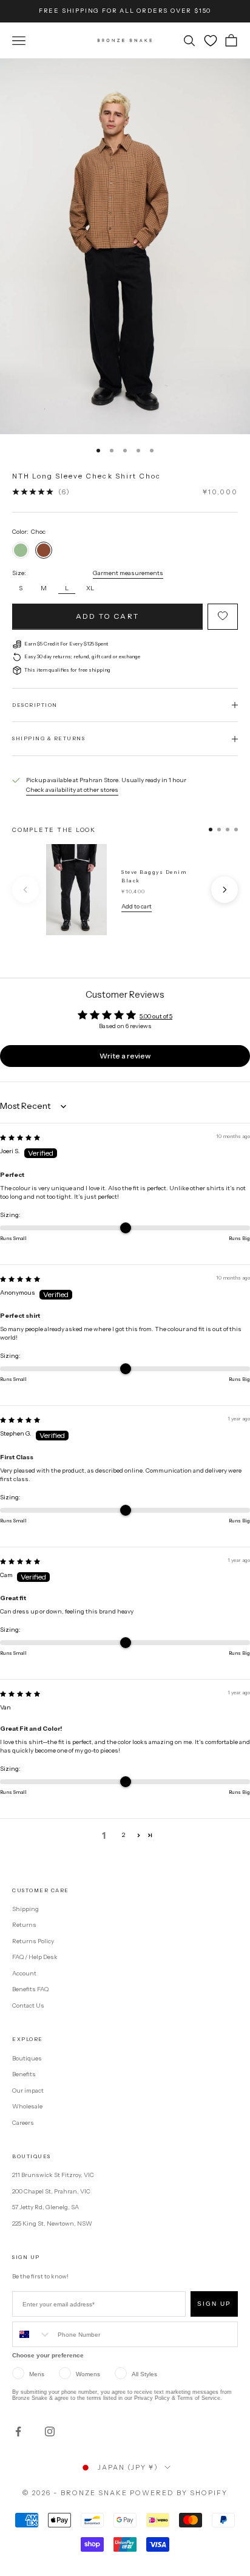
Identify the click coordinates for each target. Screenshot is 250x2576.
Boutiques (27, 2058)
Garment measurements (128, 573)
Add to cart (107, 616)
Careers (23, 2123)
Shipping (25, 1909)
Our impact (28, 2090)
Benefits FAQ (30, 1989)
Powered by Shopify (179, 2493)
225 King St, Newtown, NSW (52, 2223)
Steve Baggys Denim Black (154, 876)
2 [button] (123, 1835)
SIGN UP (214, 2304)
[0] (211, 41)
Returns (24, 1925)
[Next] (225, 890)
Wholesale (27, 2106)
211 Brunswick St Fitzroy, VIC (53, 2175)
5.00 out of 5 (156, 1016)
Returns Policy (33, 1941)
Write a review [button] (125, 1056)
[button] (139, 1835)
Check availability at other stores (72, 790)
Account (24, 1973)
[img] (20, 1138)
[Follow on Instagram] (50, 2431)
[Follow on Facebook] (18, 2431)
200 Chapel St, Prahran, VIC (51, 2191)
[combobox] (32, 2334)
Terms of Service (199, 2398)
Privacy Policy (152, 2398)
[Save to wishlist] (223, 617)
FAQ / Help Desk (35, 1957)
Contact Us (28, 2005)
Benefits (24, 2074)
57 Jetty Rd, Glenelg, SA (46, 2207)
